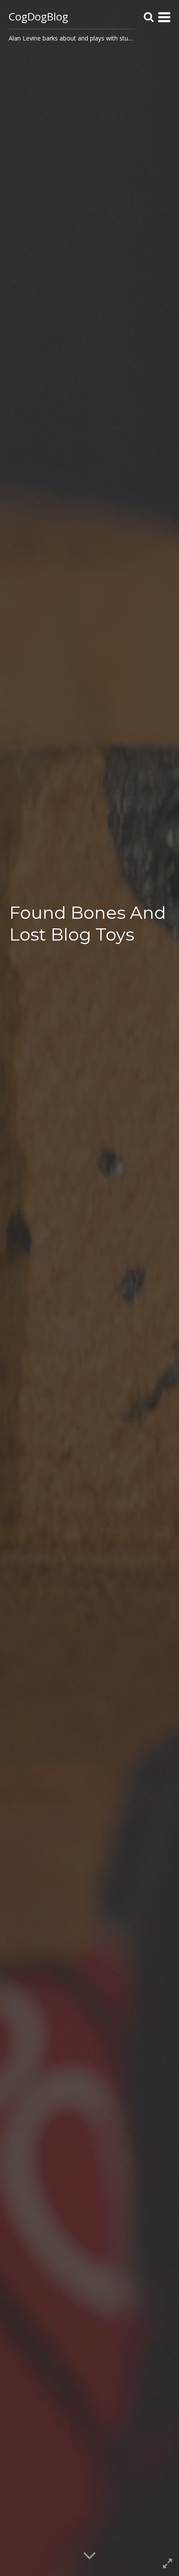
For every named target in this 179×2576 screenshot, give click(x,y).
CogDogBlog (38, 16)
